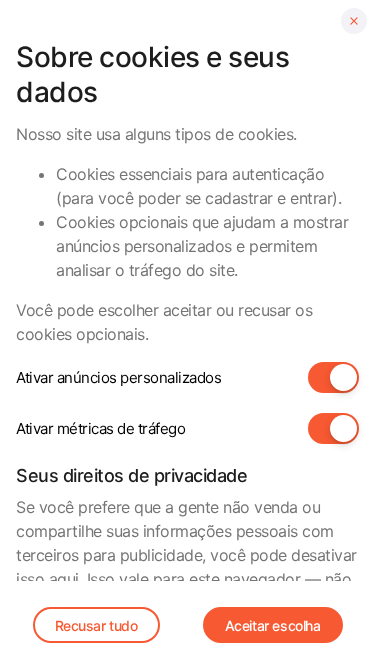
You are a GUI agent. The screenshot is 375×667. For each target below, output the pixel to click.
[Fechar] (354, 21)
